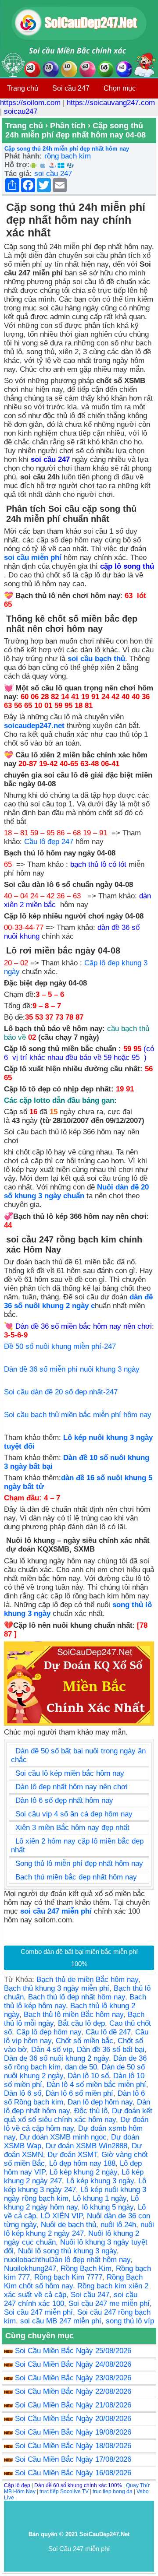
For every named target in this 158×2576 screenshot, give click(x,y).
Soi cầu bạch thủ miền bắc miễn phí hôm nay (78, 1415)
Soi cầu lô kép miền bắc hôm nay (70, 1773)
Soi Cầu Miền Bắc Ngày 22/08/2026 (73, 2391)
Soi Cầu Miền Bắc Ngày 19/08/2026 (73, 2432)
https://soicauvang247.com (111, 103)
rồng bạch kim (68, 156)
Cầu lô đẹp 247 (49, 842)
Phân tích (68, 126)
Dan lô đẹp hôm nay (100, 2102)
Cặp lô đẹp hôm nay (49, 2032)
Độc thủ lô (91, 2111)
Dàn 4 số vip (52, 2050)
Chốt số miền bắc (84, 2041)
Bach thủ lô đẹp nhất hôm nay (77, 1997)
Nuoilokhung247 (30, 2268)
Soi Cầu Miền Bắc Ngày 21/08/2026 (73, 2405)
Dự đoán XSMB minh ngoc (63, 2137)
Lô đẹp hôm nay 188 (82, 2163)
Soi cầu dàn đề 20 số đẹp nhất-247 (61, 1392)
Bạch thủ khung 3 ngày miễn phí (57, 1988)
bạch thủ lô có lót (98, 864)
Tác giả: (18, 174)
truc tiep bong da (113, 2492)
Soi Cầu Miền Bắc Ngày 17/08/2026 (73, 2459)
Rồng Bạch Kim (86, 2268)
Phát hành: (23, 156)
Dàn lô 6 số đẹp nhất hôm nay (64, 1800)
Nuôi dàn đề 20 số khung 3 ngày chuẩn (76, 1191)
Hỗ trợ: (17, 165)
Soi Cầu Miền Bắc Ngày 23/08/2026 (73, 2378)
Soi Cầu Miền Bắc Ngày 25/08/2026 (73, 2351)
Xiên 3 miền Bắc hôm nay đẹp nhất (72, 1828)
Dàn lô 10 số (88, 2076)
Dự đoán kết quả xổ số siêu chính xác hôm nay (78, 2115)
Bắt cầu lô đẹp (81, 2023)
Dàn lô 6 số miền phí (79, 2093)
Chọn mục (120, 88)
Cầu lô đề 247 (108, 2032)
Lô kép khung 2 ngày (83, 2172)
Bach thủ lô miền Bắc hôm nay (74, 2015)
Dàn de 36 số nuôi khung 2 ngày (56, 2058)
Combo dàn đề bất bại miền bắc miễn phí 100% (79, 1958)
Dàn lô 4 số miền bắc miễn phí (96, 2085)
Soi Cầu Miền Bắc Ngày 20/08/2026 (73, 2419)
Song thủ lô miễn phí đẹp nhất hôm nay (79, 1863)
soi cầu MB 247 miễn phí (61, 2321)
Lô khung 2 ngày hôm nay (71, 2203)
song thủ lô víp (130, 2321)
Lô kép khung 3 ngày (100, 2181)
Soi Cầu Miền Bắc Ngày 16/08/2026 (73, 2473)
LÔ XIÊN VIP (61, 2216)
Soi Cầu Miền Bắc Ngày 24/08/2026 (73, 2364)
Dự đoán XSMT (72, 2155)
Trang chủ (23, 88)
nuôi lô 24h (118, 2225)
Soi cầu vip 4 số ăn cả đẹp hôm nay (74, 1814)
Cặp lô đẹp (17, 2485)
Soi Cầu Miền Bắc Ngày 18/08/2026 (73, 2446)
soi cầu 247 (53, 174)
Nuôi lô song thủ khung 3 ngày (67, 2251)
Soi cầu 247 (71, 88)
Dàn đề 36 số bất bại (111, 2050)
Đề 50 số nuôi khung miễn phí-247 (60, 1346)
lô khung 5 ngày (108, 2207)
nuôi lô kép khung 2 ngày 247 (79, 2229)
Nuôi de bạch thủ (68, 2225)
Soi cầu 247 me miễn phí (109, 2303)
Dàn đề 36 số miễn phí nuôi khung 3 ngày (72, 1369)
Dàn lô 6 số (23, 2093)
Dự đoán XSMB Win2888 (86, 2146)
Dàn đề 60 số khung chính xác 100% (78, 2485)
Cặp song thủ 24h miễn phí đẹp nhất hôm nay (67, 149)
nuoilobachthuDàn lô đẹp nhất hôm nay (67, 2260)
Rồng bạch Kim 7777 (68, 2277)
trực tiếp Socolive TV (64, 2492)
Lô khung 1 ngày (100, 2198)
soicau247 (21, 111)
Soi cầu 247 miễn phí (38, 2312)
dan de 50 (81, 2067)
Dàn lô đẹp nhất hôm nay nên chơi (72, 1787)
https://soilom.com (30, 103)
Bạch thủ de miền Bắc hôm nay (87, 1980)
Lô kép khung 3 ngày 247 (75, 2185)
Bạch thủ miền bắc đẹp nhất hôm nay (76, 1877)
